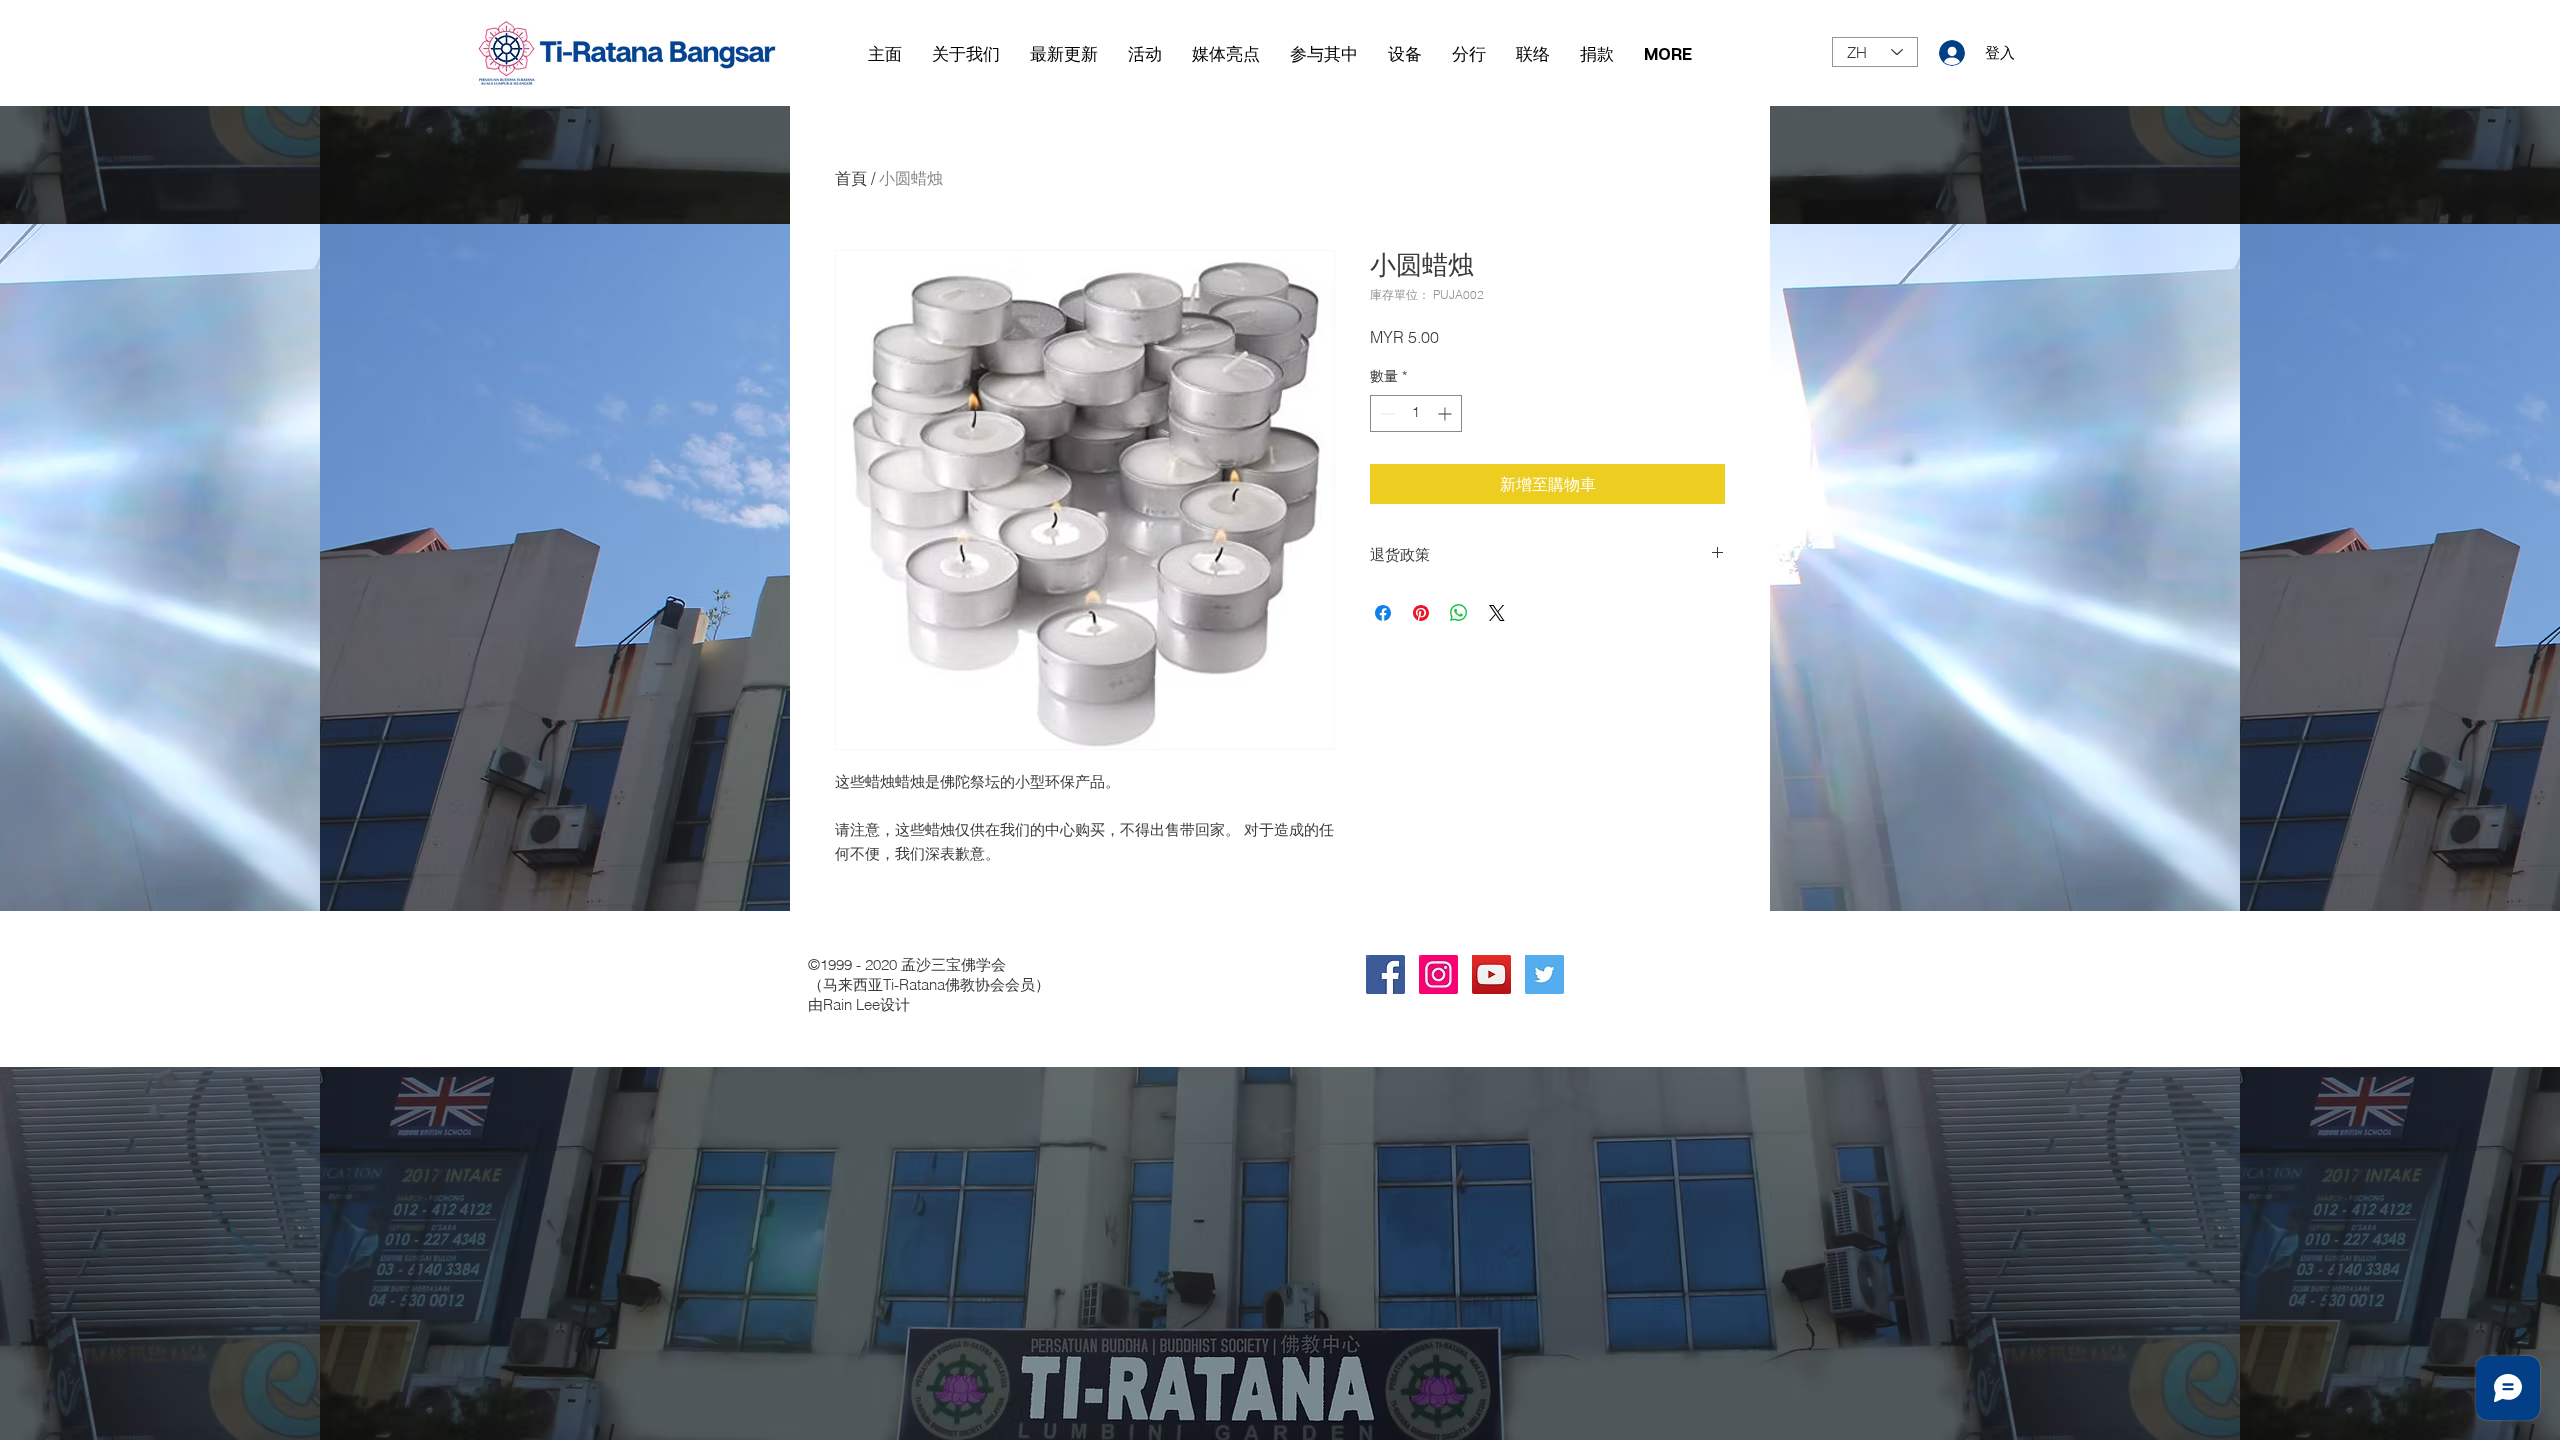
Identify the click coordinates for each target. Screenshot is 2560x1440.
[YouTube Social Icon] (1491, 974)
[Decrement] (1385, 413)
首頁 (851, 178)
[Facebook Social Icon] (1385, 974)
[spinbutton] (1416, 413)
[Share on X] (1497, 613)
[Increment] (1446, 413)
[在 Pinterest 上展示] (1421, 613)
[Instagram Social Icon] (1438, 974)
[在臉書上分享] (1383, 613)
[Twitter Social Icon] (1544, 974)
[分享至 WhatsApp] (1459, 613)
